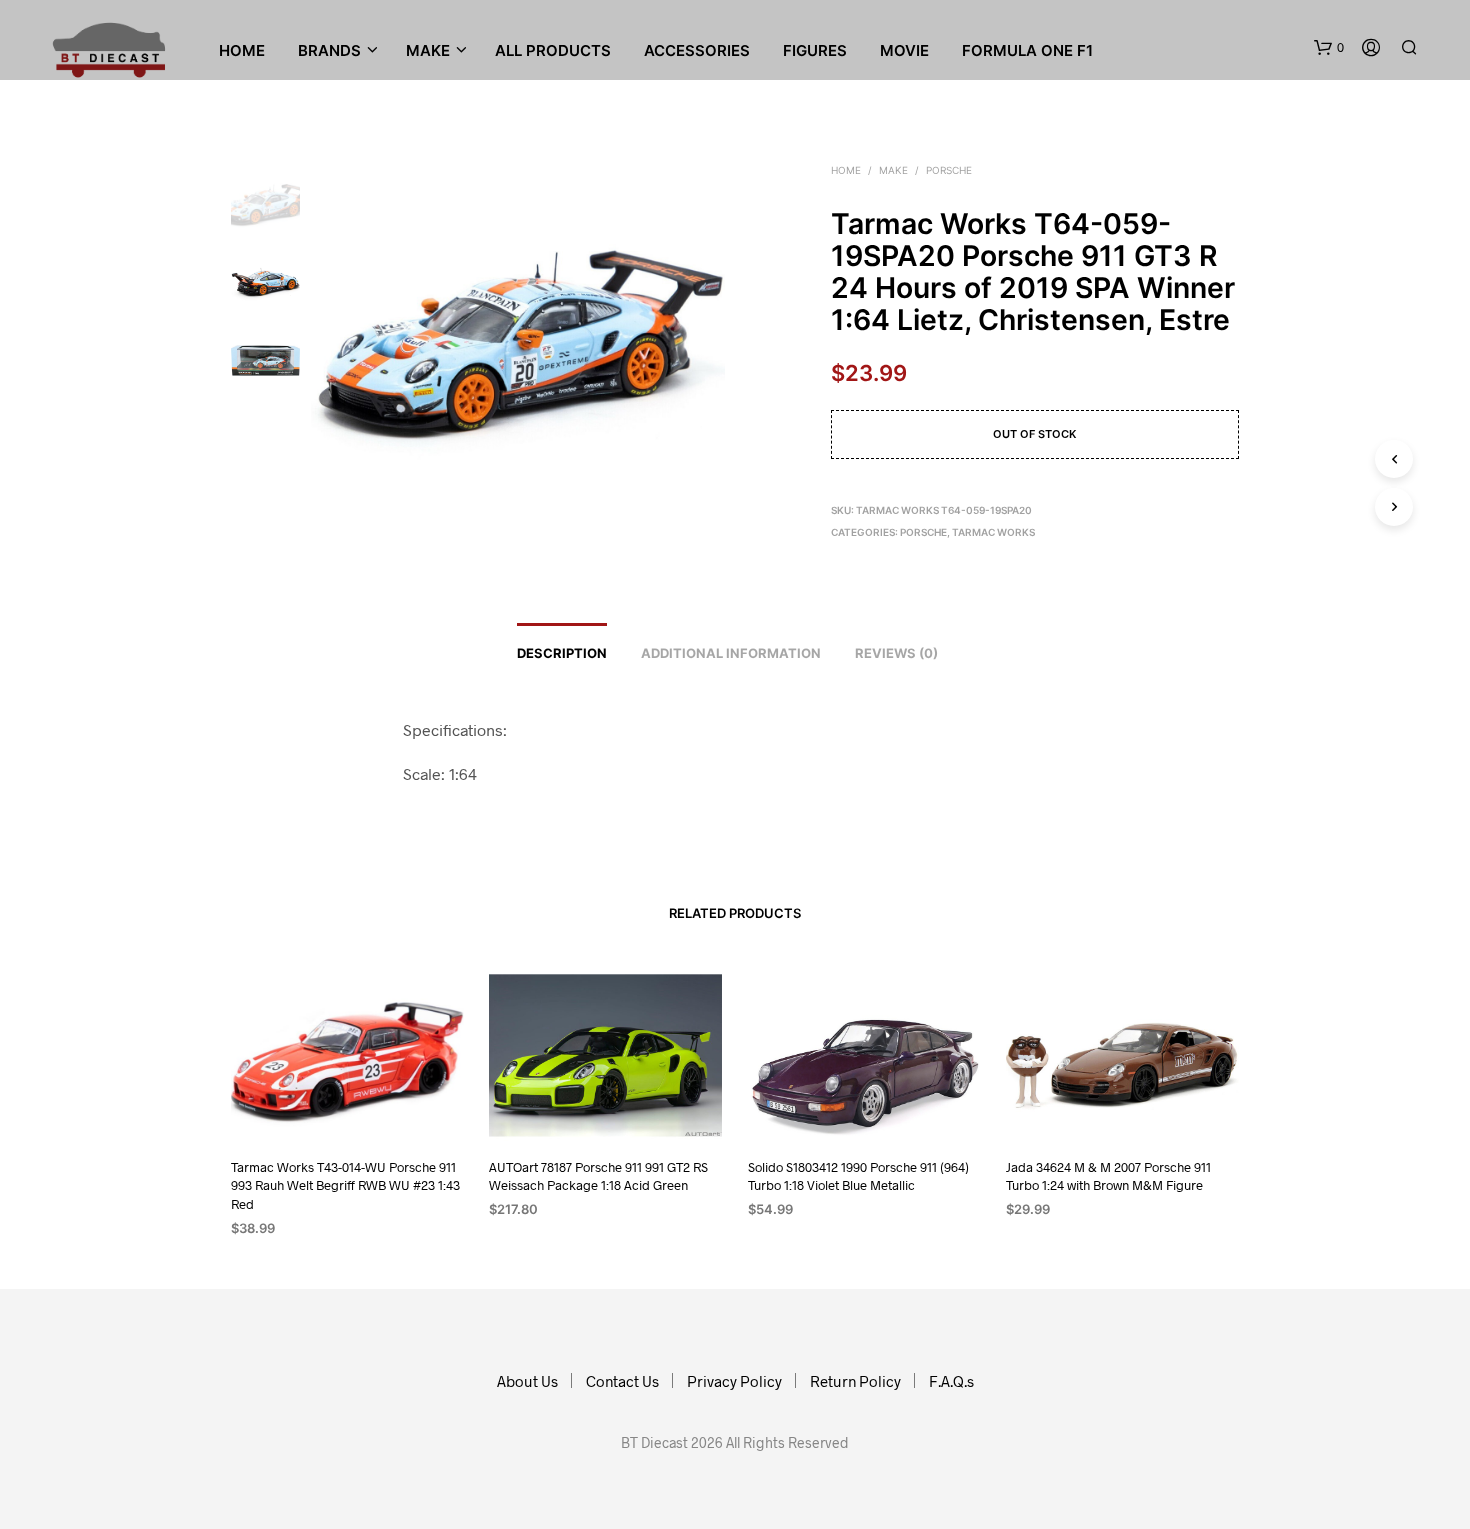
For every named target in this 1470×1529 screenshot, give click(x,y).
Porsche (949, 170)
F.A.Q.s (951, 1381)
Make (893, 170)
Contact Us (622, 1381)
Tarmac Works (993, 532)
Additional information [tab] (731, 653)
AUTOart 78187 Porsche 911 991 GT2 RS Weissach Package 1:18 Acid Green (598, 1176)
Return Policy (855, 1381)
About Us (527, 1381)
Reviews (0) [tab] (896, 653)
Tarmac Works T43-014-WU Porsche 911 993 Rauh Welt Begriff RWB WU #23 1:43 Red (345, 1185)
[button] (1329, 48)
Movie (904, 50)
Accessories (697, 50)
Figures (815, 50)
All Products (553, 50)
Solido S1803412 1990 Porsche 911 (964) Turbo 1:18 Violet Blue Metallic (858, 1176)
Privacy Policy (734, 1381)
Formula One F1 (1027, 50)
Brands (329, 50)
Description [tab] (562, 653)
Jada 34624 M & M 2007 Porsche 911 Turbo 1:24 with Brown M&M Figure (1108, 1176)
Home (242, 50)
